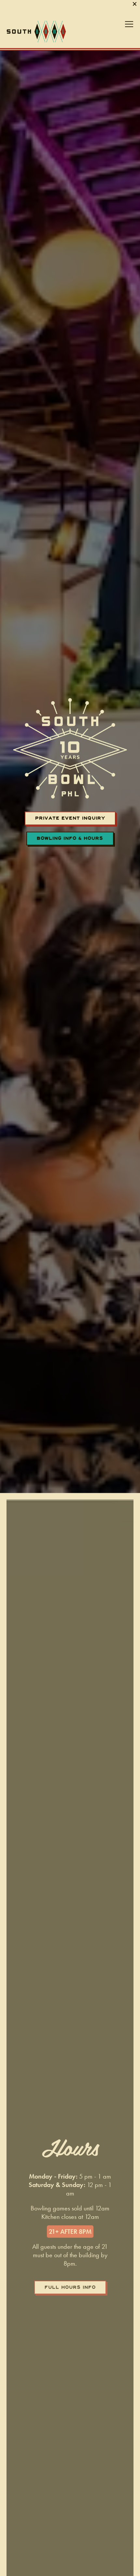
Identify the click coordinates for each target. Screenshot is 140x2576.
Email (32, 2480)
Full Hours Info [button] (70, 2326)
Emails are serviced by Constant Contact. (68, 2538)
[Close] (109, 2429)
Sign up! (70, 2555)
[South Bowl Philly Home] (36, 69)
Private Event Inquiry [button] (70, 856)
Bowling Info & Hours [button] (70, 877)
